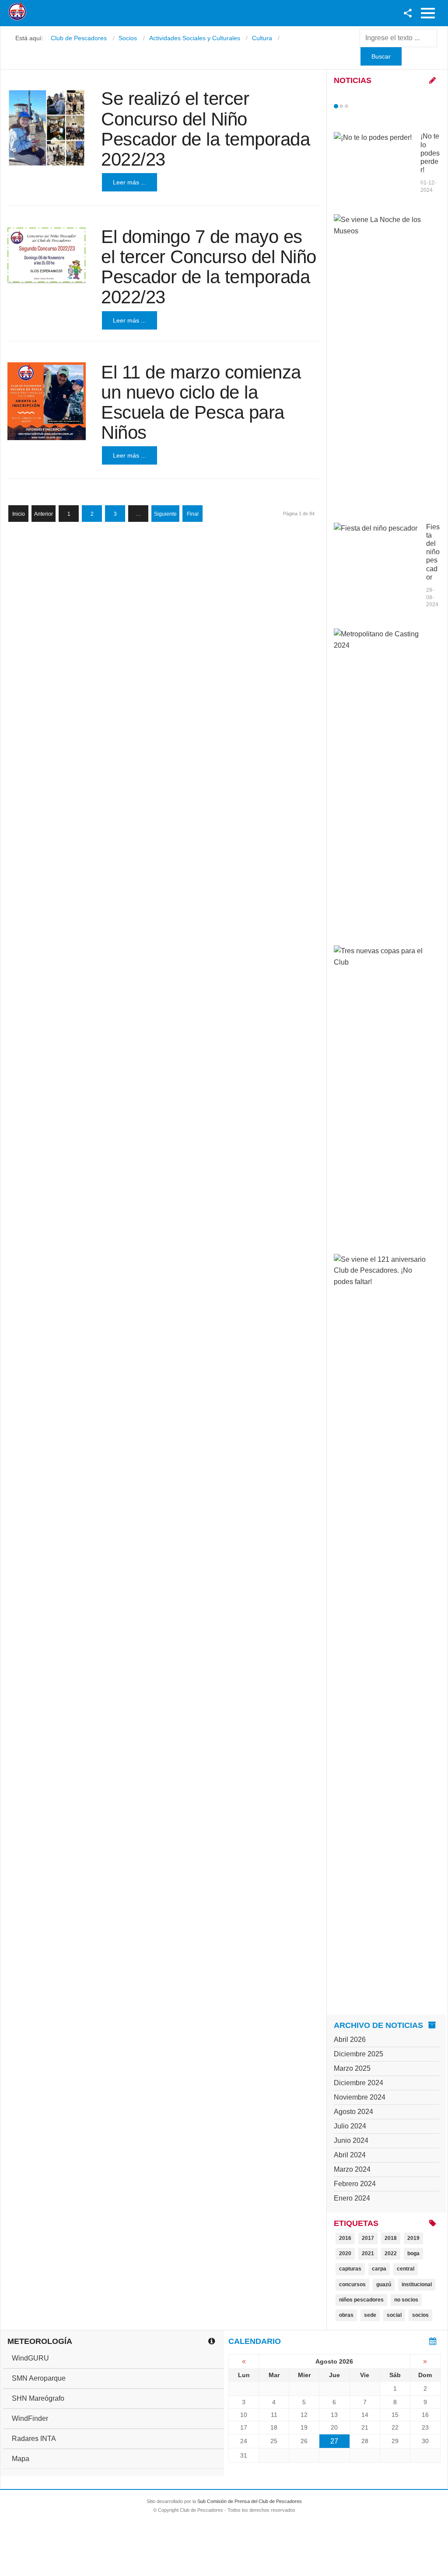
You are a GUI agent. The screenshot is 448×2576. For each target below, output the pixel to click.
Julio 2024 (350, 2126)
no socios (406, 2300)
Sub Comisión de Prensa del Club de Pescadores (250, 2501)
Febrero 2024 (355, 2184)
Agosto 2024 (353, 2112)
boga (413, 2253)
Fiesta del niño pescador (433, 552)
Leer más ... (129, 182)
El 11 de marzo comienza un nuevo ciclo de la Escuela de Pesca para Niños (201, 403)
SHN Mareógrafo (38, 2398)
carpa (379, 2269)
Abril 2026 (350, 2040)
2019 (413, 2238)
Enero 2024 (352, 2198)
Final (193, 514)
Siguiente (165, 514)
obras (346, 2315)
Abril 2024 (350, 2155)
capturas (350, 2269)
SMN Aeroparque (39, 2378)
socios (420, 2315)
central (406, 2269)
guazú (384, 2284)
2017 (368, 2238)
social (394, 2315)
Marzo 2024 (352, 2169)
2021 (368, 2253)
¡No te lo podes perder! (430, 153)
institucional (417, 2284)
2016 (345, 2238)
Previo (354, 106)
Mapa (21, 2459)
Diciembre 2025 (359, 2054)
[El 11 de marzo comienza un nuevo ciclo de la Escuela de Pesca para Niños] (47, 401)
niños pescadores (361, 2300)
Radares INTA (34, 2439)
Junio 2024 (351, 2140)
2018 (391, 2238)
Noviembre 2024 (360, 2097)
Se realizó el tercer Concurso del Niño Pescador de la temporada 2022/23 (205, 129)
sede (370, 2315)
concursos (352, 2284)
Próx (362, 106)
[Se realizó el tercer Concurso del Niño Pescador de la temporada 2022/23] (47, 128)
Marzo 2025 (352, 2068)
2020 (345, 2253)
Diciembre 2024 (359, 2083)
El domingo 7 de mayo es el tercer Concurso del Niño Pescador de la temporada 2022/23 (209, 267)
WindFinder (30, 2418)
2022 (391, 2253)
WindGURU (30, 2358)
